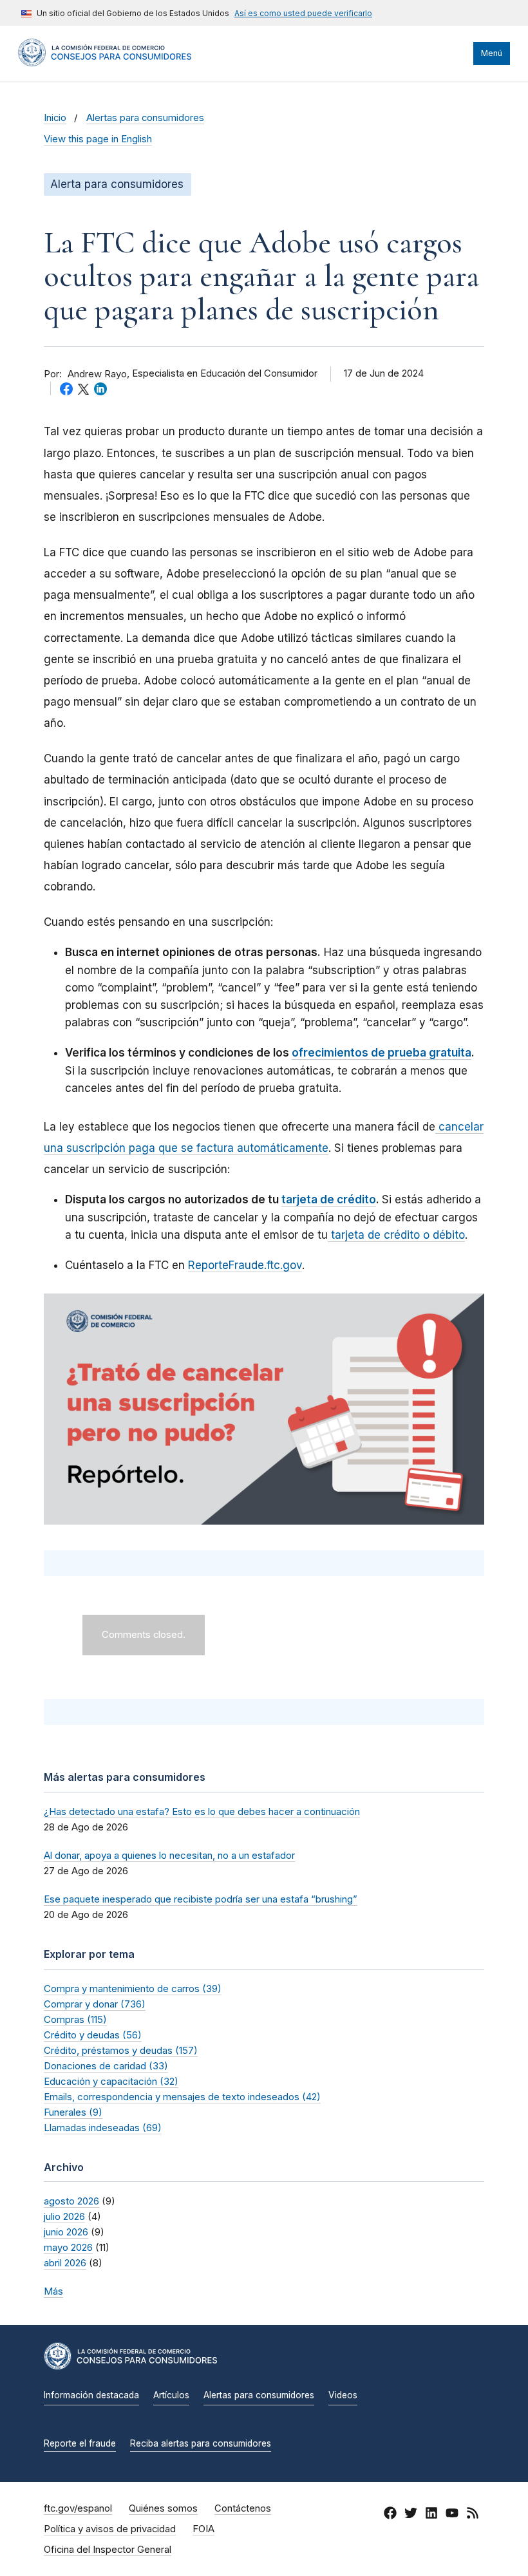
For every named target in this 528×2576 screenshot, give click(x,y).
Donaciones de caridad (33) (106, 2066)
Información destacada (91, 2395)
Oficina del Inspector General (108, 2550)
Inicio (55, 118)
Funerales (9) (73, 2112)
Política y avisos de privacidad (110, 2529)
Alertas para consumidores (145, 118)
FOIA (203, 2529)
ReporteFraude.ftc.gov (245, 1265)
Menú (492, 53)
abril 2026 (65, 2263)
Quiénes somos (163, 2508)
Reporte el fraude (80, 2443)
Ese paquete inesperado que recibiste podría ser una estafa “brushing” (201, 1899)
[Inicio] (105, 63)
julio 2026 (64, 2216)
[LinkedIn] (431, 2515)
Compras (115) (75, 2019)
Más (53, 2291)
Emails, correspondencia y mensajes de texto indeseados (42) (182, 2097)
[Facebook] (390, 2515)
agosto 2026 (71, 2201)
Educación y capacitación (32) (111, 2081)
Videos (343, 2395)
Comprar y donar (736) (95, 2004)
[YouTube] (452, 2515)
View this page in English (98, 139)
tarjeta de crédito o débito (396, 1235)
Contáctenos (243, 2508)
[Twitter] (411, 2515)
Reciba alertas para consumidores (201, 2443)
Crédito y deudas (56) (93, 2035)
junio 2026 (66, 2232)
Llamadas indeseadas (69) (103, 2128)
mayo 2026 (68, 2247)
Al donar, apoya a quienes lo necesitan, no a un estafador (169, 1855)
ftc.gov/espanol (78, 2508)
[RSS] (473, 2515)
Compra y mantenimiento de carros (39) (133, 1988)
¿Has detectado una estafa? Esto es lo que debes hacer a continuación (202, 1811)
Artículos (171, 2395)
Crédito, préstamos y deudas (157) (121, 2050)
